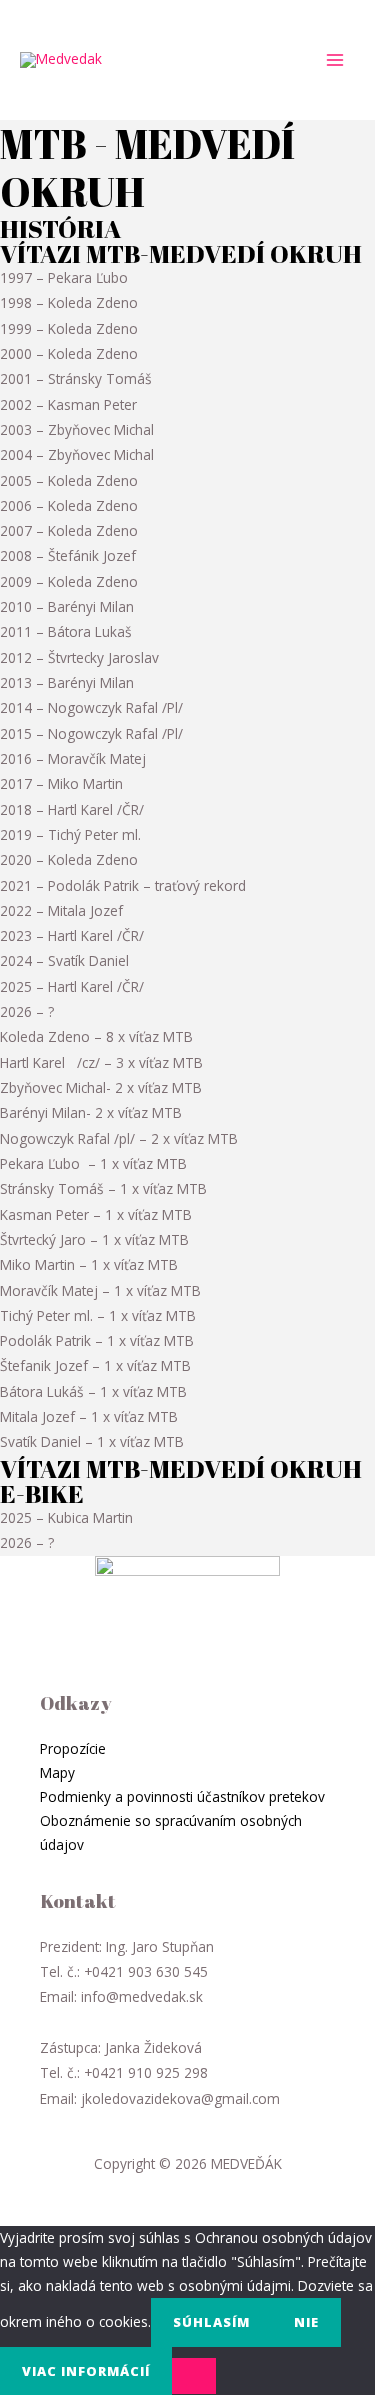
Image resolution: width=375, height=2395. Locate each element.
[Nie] (194, 2376)
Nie (306, 2322)
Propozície (73, 1748)
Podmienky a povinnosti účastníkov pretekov (182, 1796)
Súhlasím (211, 2322)
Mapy (57, 1772)
